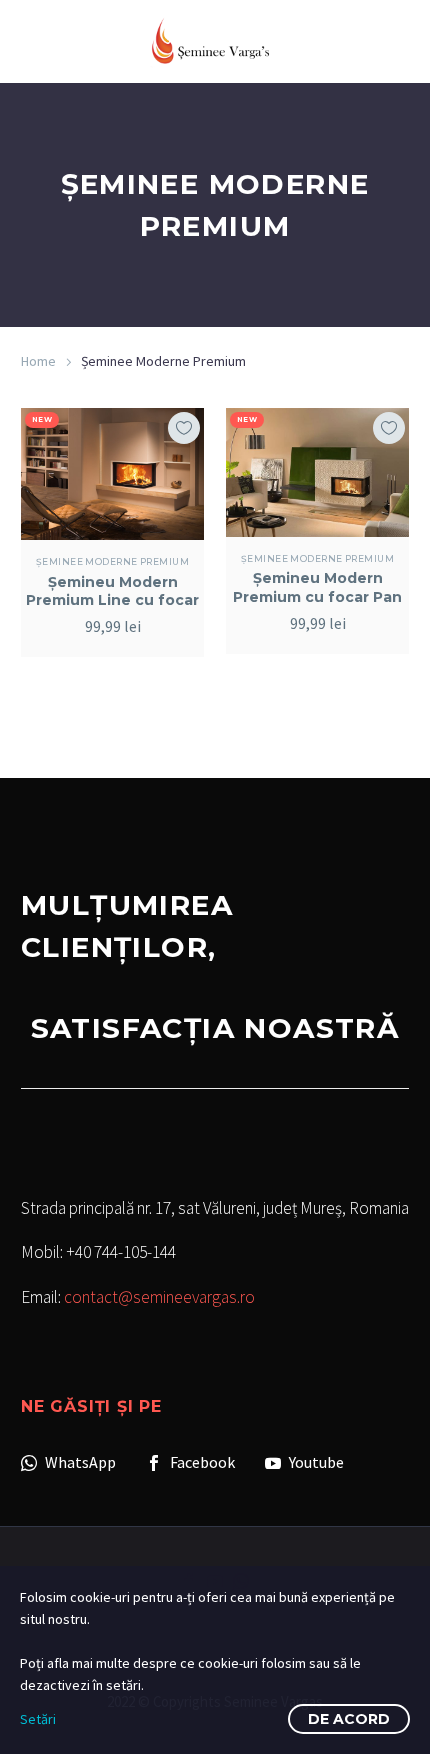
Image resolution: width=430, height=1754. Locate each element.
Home (38, 361)
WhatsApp (79, 1462)
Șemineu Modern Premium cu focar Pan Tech (317, 596)
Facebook (201, 1462)
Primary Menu (391, 41)
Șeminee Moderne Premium (112, 561)
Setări (38, 1719)
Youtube (315, 1462)
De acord (349, 1719)
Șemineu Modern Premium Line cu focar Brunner (112, 600)
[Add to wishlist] (184, 428)
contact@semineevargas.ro (159, 1297)
